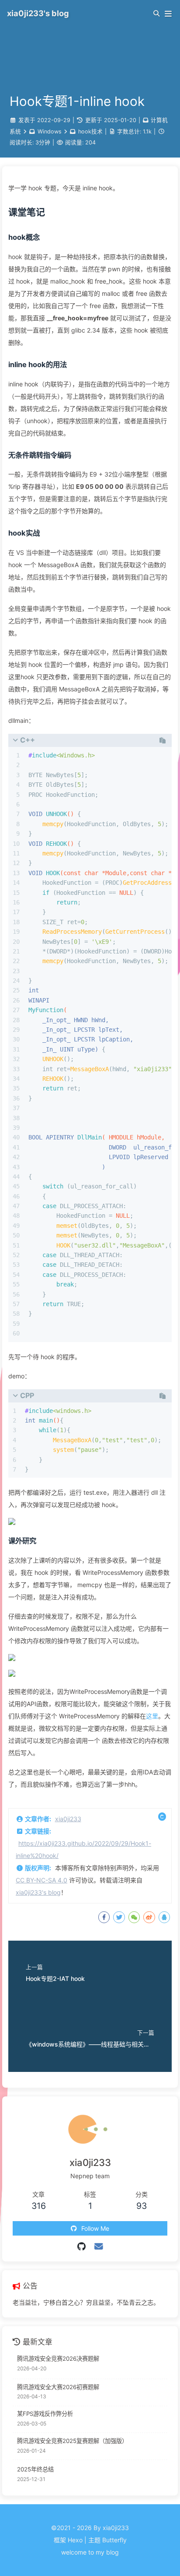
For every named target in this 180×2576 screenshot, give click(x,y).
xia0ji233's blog (38, 1892)
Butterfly (114, 2540)
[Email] (99, 2247)
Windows (50, 131)
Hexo (75, 2540)
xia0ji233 (68, 1819)
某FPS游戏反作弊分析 (45, 2414)
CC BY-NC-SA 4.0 (42, 1880)
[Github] (81, 2247)
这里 (152, 1716)
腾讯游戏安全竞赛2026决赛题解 (58, 2359)
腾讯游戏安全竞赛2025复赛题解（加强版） (72, 2441)
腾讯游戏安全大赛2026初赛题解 (58, 2387)
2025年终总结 (35, 2469)
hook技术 (90, 131)
